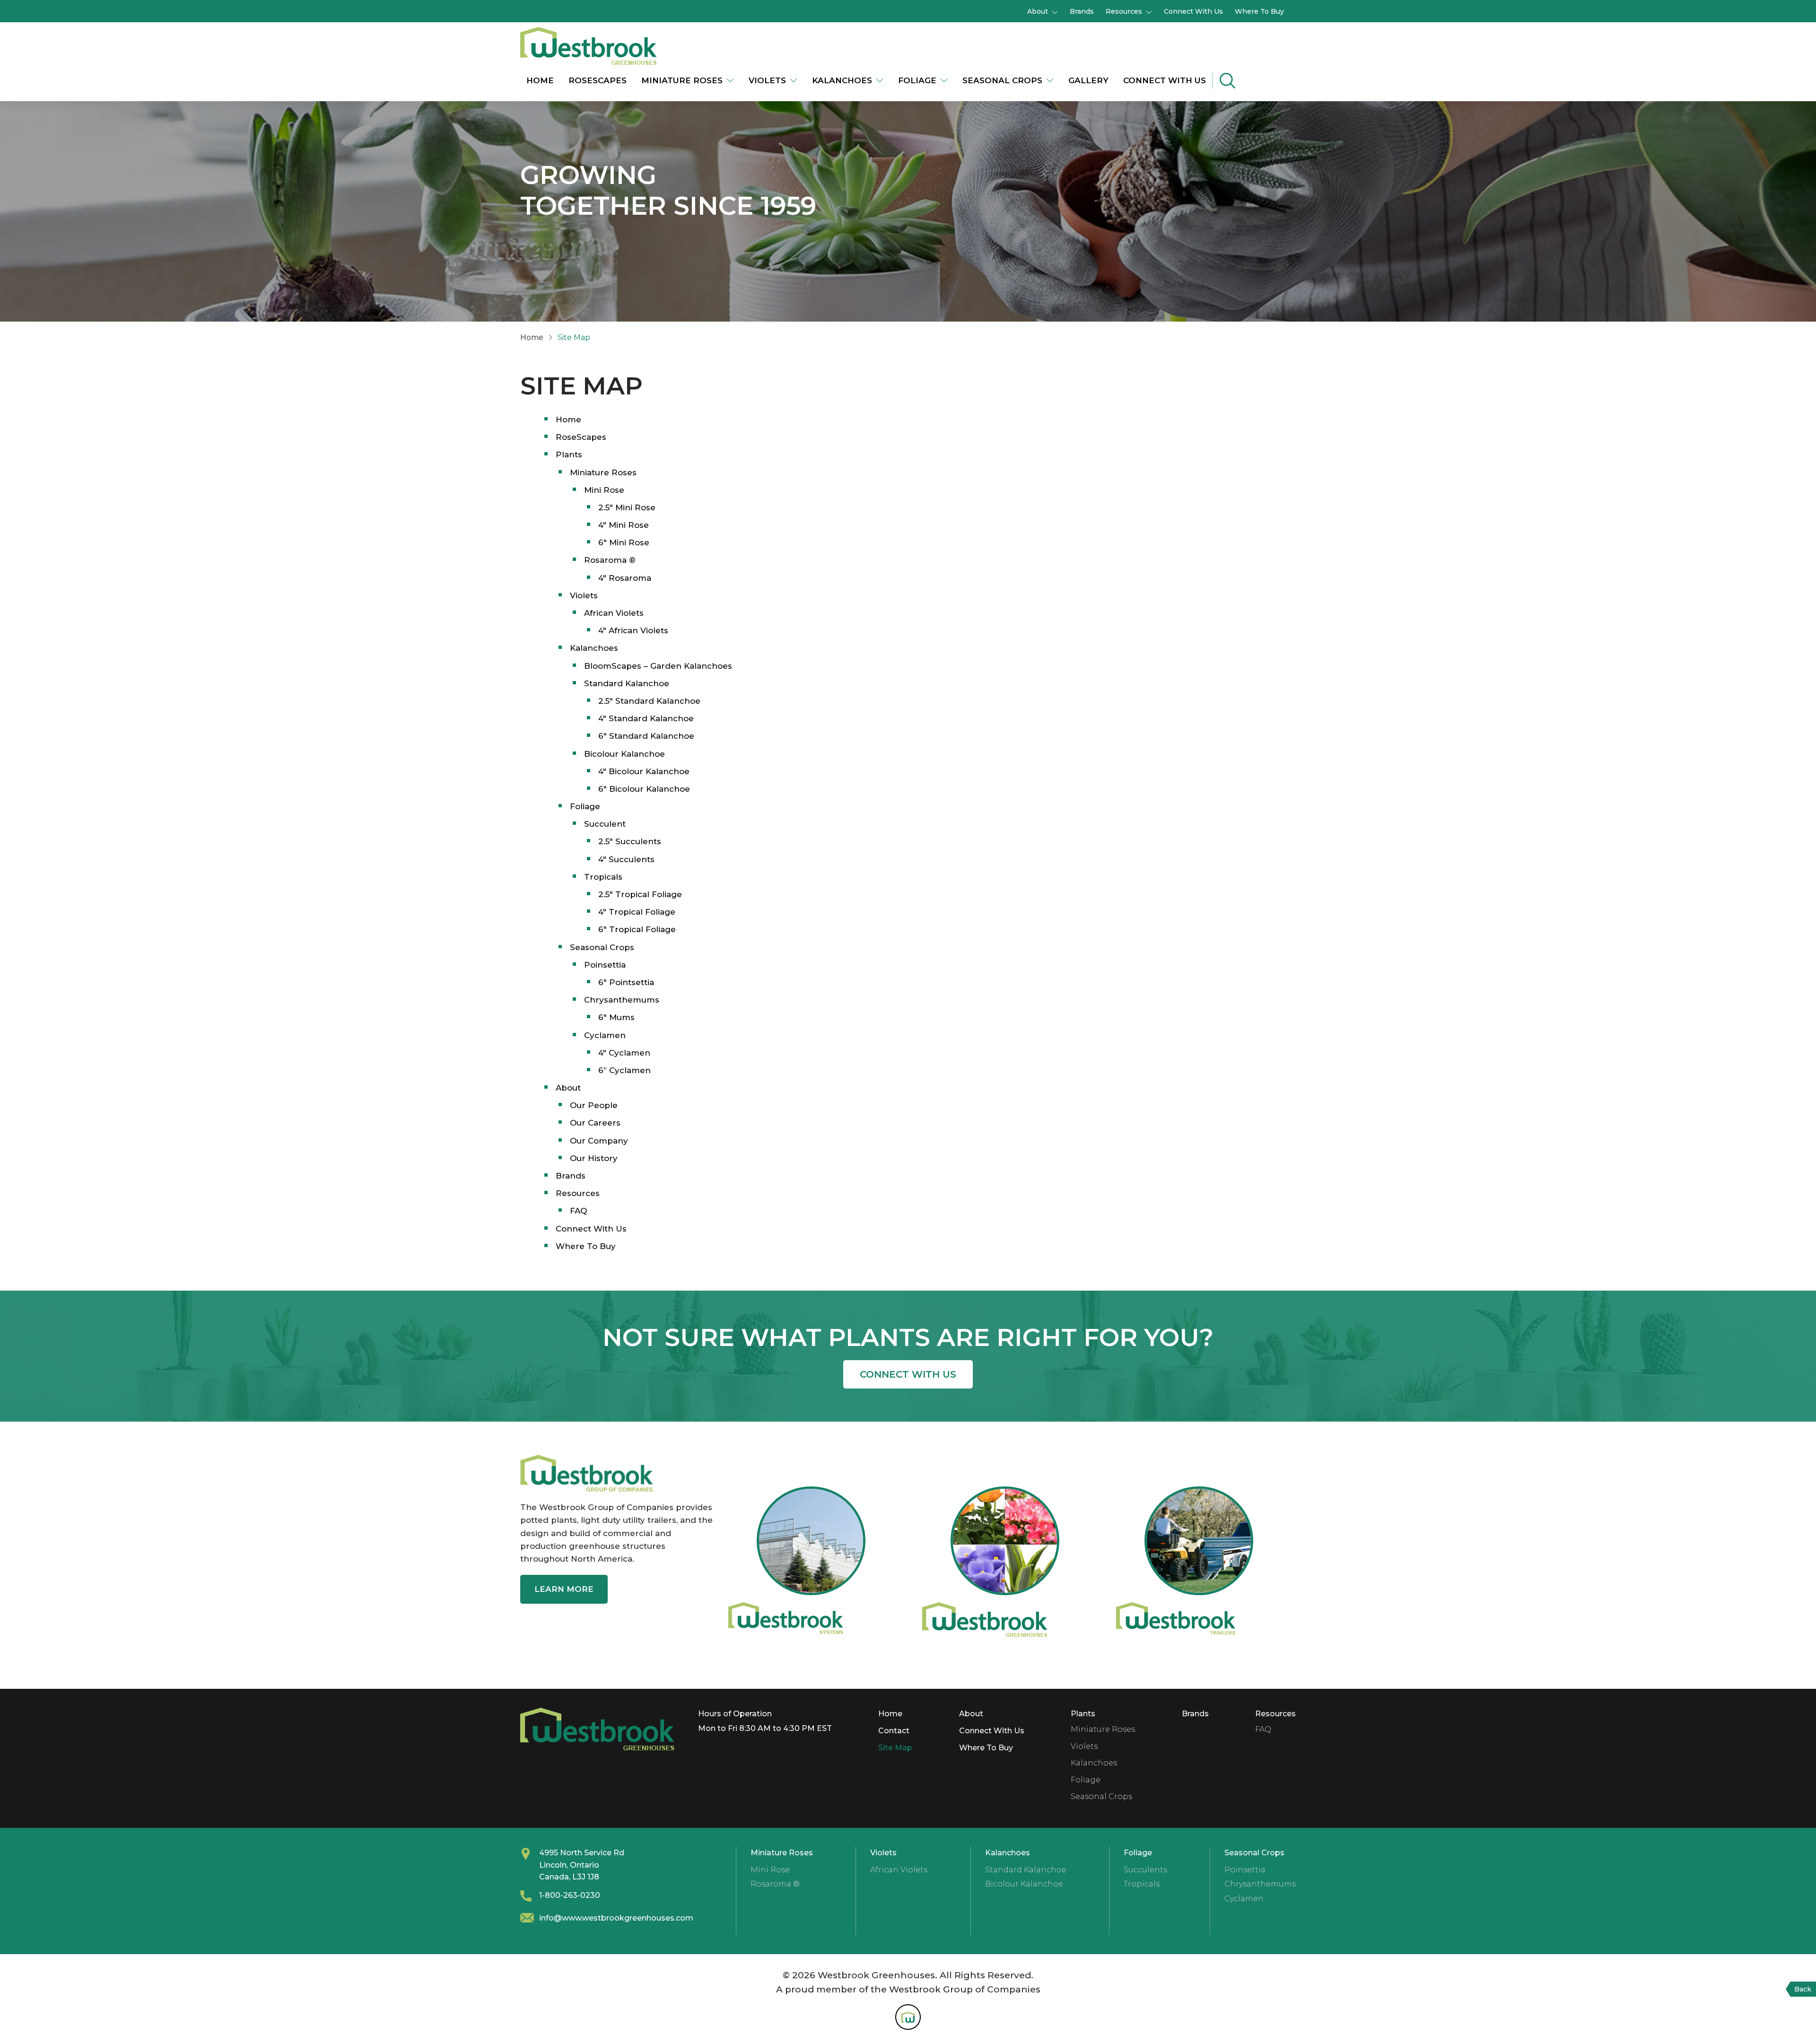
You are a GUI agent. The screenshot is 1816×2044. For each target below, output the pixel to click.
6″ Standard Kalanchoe (646, 736)
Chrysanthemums (622, 1000)
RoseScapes (598, 80)
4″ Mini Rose (624, 525)
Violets (767, 80)
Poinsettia (605, 965)
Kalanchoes (842, 80)
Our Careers (595, 1123)
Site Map (895, 1748)
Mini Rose (604, 490)
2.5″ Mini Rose (627, 507)
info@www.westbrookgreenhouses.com (616, 1918)
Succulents (1145, 1870)
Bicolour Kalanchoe (624, 754)
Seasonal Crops (1002, 80)
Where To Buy (1259, 11)
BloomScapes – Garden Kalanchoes (658, 666)
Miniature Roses (682, 80)
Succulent (605, 824)
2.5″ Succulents (630, 841)
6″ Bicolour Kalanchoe (644, 789)
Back (1803, 1989)
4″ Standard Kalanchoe (646, 718)
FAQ (578, 1211)
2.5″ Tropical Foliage (640, 894)
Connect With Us (1193, 11)
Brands (1082, 11)
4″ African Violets (633, 630)
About (1038, 11)
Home (540, 80)
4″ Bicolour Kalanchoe (644, 771)
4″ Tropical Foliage (637, 912)
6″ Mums (616, 1017)
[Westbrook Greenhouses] (589, 45)
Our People (594, 1105)
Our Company (599, 1141)
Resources (1124, 11)
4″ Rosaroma (625, 578)
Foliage (585, 806)
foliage (917, 80)
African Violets (614, 613)
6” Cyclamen (624, 1070)
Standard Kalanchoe (627, 683)
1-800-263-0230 (570, 1895)
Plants (569, 454)
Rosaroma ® (610, 560)
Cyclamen (605, 1035)
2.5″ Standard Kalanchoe (649, 701)
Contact (894, 1731)
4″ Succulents (626, 859)
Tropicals (603, 877)
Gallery (1088, 80)
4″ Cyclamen (624, 1053)
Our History (594, 1158)
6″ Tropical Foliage (637, 929)
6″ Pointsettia (626, 982)
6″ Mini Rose (624, 542)
